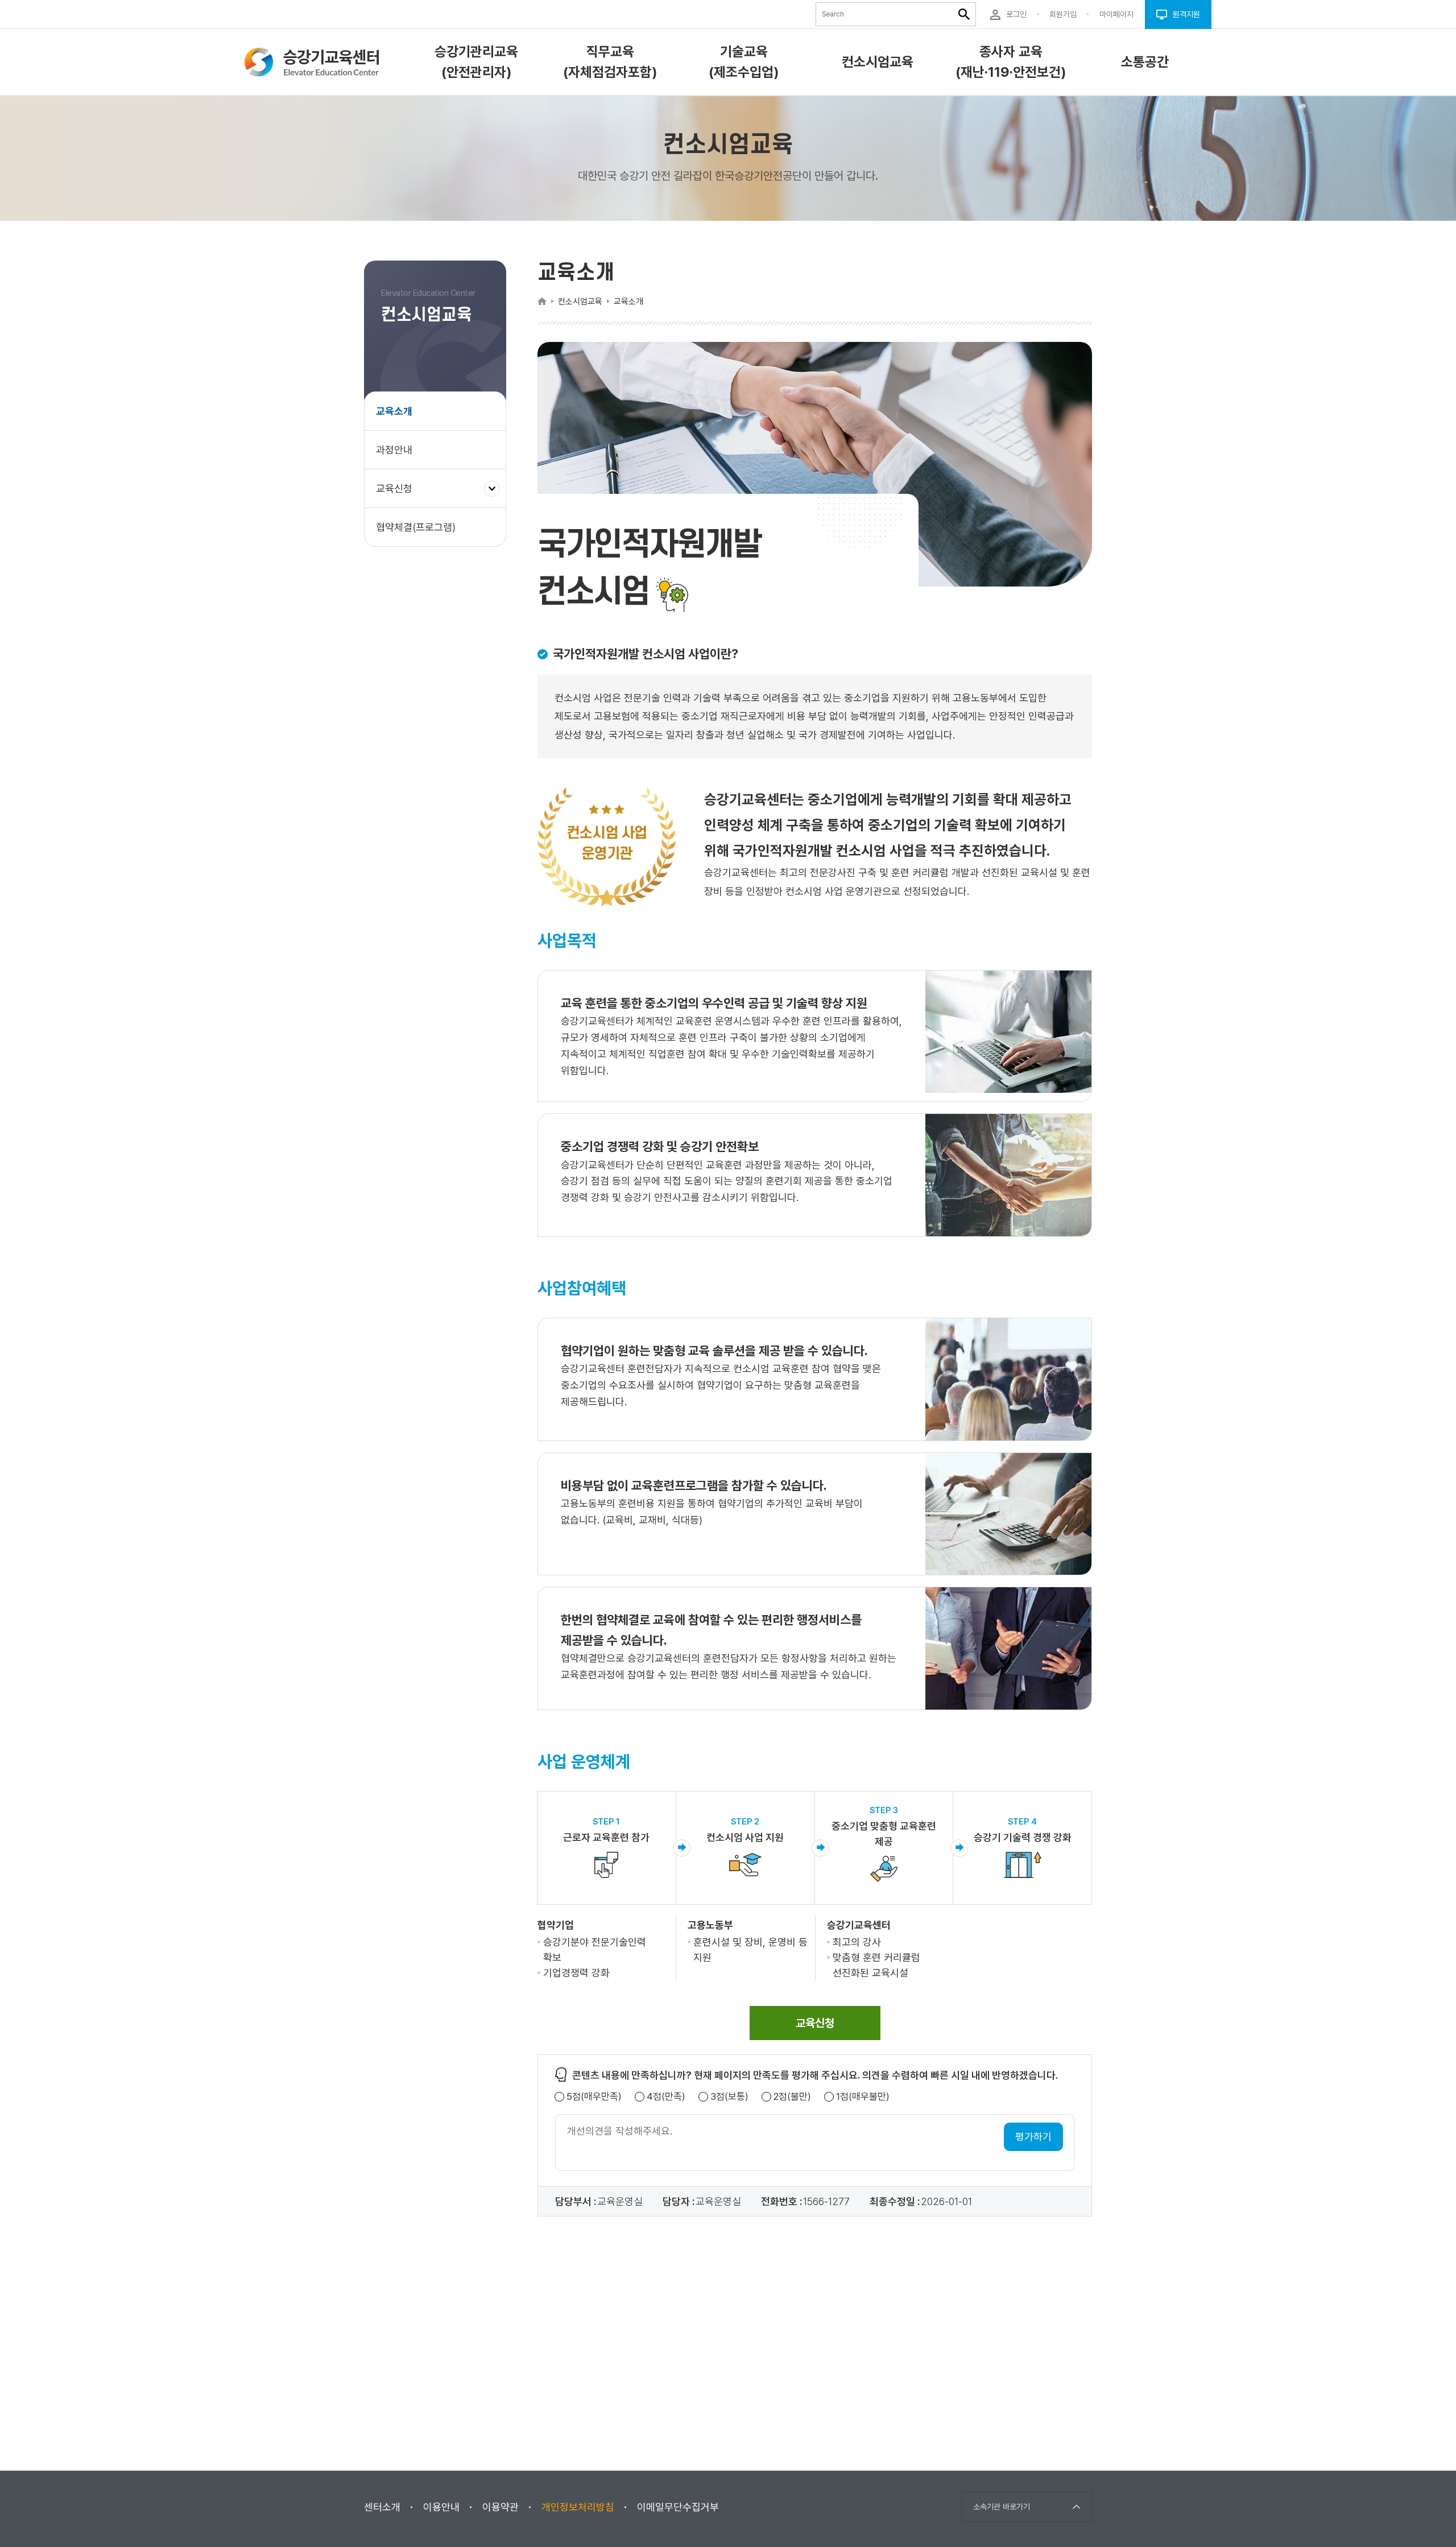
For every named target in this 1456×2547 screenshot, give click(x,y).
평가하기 (1033, 2137)
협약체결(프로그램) (416, 527)
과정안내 (394, 450)
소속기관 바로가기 (1002, 2507)
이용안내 (441, 2507)
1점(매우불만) (863, 2097)
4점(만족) (666, 2097)
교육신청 (398, 495)
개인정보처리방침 (578, 2507)
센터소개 (382, 2507)
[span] (815, 2023)
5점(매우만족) (594, 2097)
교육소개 (394, 411)
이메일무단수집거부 (678, 2507)
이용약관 (500, 2507)
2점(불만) (792, 2097)
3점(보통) (729, 2097)
